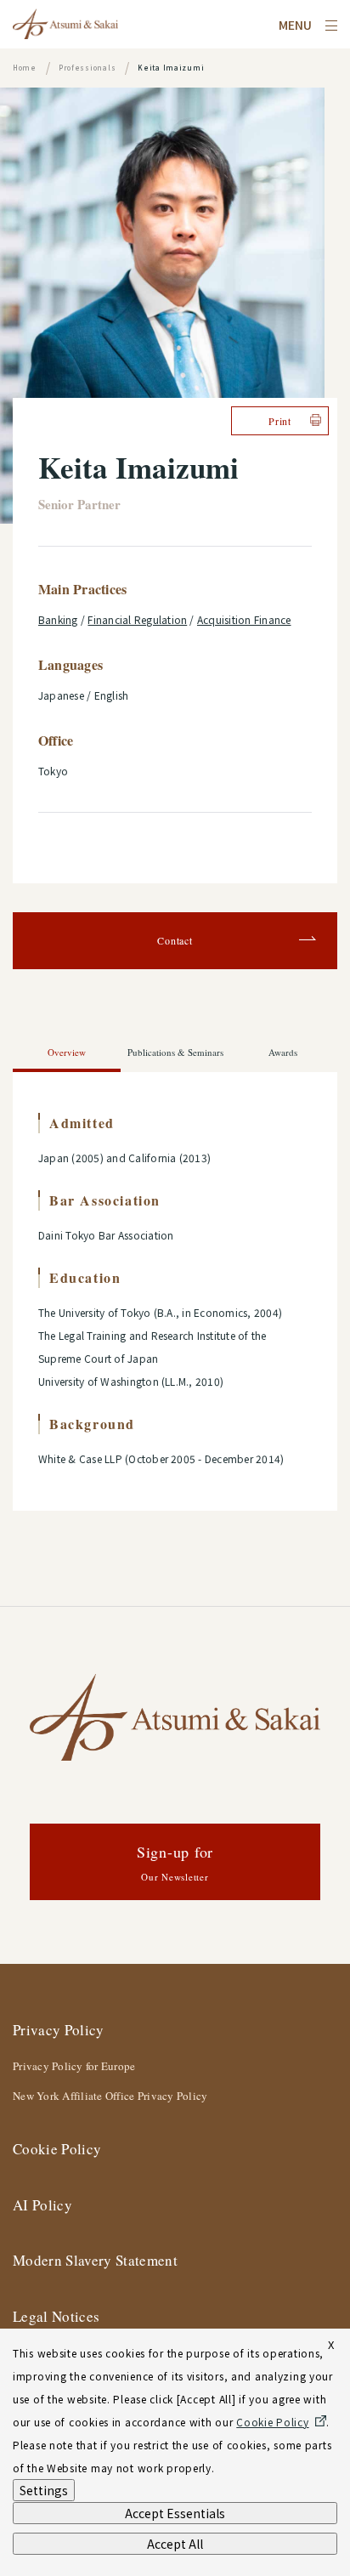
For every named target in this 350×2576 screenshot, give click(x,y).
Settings (44, 2490)
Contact (175, 940)
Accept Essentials (175, 2513)
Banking (58, 619)
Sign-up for (175, 1862)
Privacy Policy (59, 2030)
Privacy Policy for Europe (74, 2066)
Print (280, 421)
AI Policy (42, 2205)
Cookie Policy (57, 2149)
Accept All (175, 2544)
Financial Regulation (137, 619)
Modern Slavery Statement (95, 2260)
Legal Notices (56, 2316)
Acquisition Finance (244, 619)
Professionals (87, 68)
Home (25, 68)
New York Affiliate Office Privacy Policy (110, 2096)
